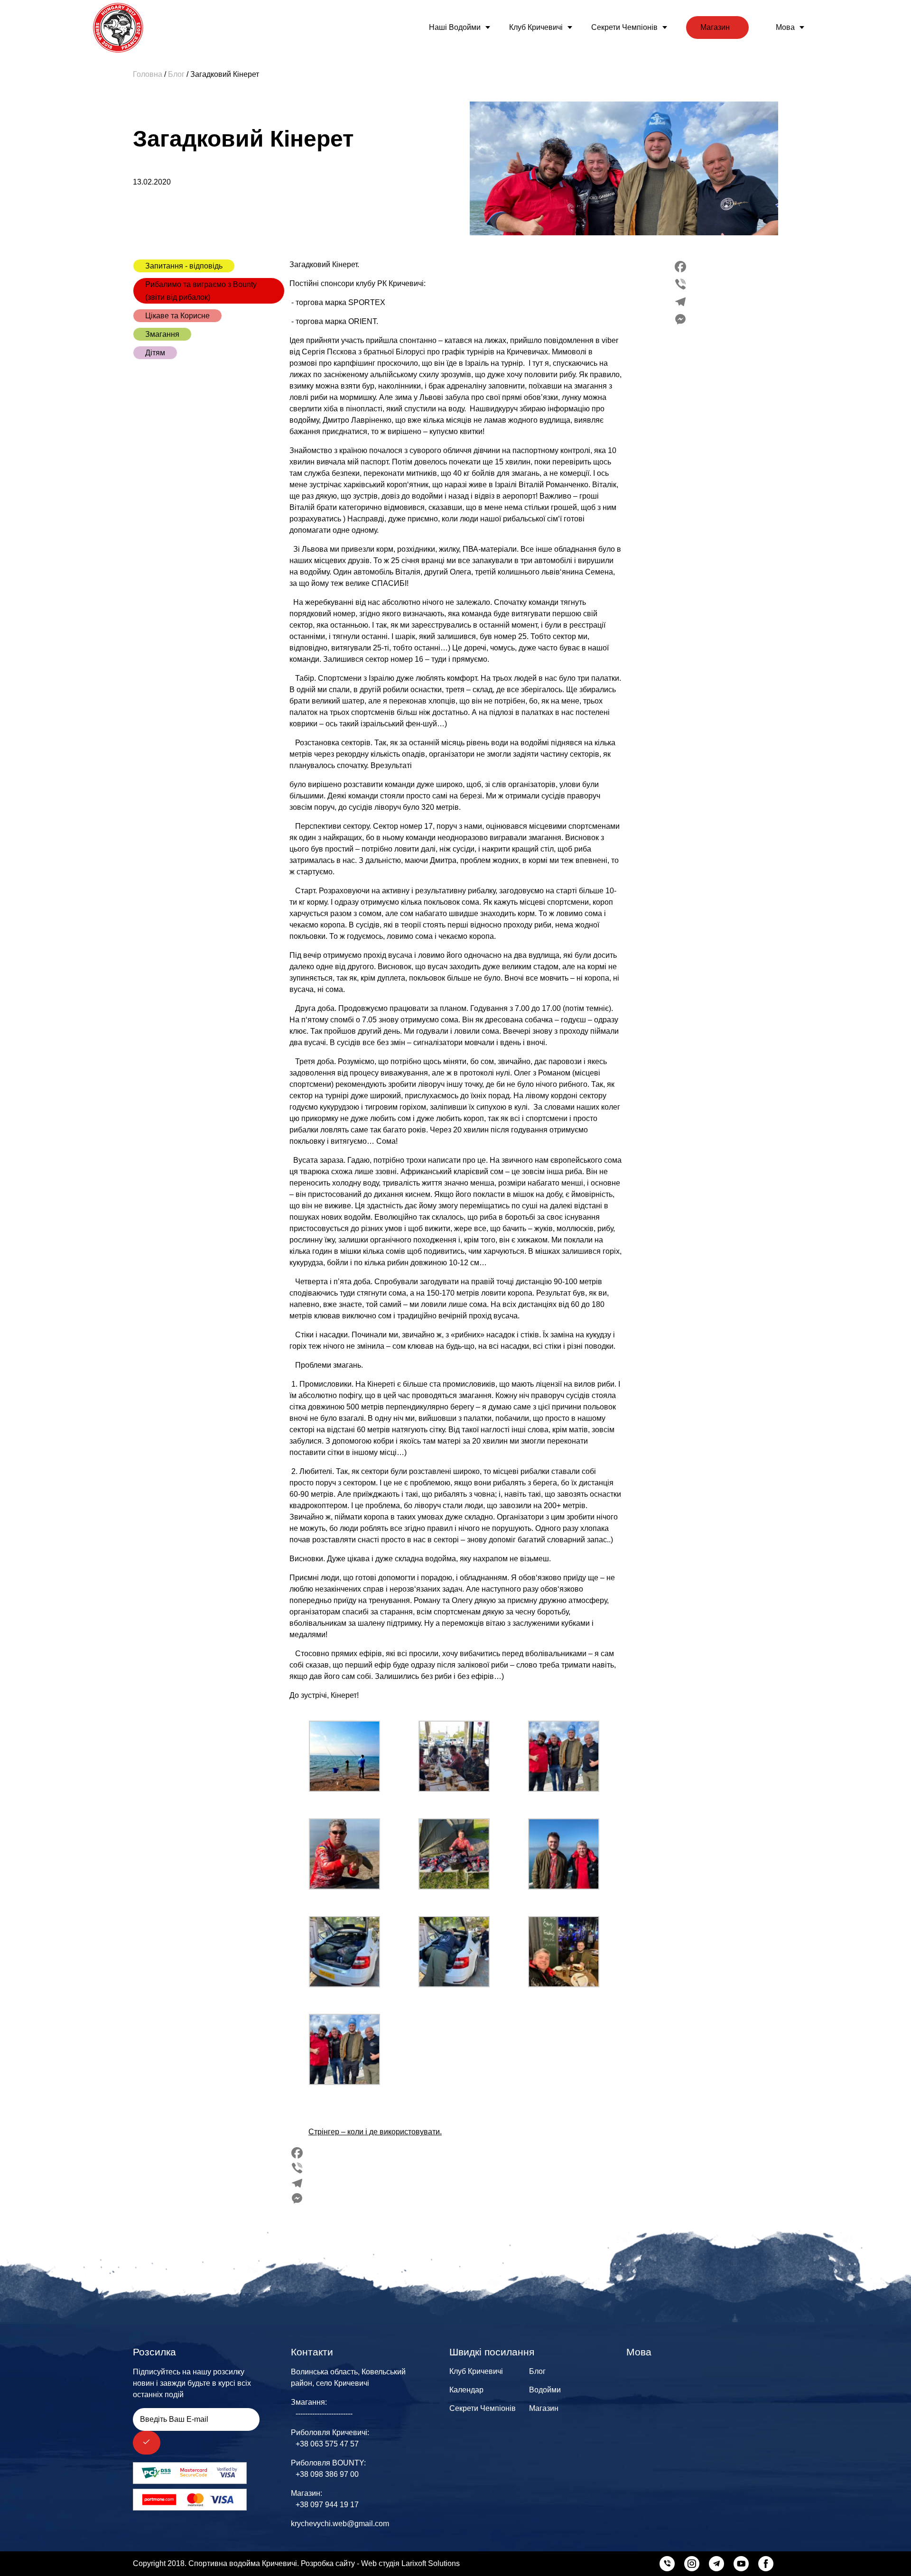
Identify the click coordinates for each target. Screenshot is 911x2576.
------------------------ (324, 2414)
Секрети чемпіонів (624, 27)
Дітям (155, 353)
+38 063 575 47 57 (327, 2444)
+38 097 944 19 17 (327, 2505)
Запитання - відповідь (184, 266)
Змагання (162, 334)
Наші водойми (455, 27)
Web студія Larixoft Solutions (410, 2563)
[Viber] (680, 284)
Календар (466, 2390)
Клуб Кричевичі (536, 27)
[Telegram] (680, 302)
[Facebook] (680, 267)
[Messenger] (680, 319)
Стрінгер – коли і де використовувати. (375, 2132)
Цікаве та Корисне (177, 316)
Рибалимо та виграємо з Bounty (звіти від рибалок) (201, 291)
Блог (537, 2371)
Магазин (715, 27)
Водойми (545, 2390)
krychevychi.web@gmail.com (340, 2524)
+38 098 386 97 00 (327, 2474)
